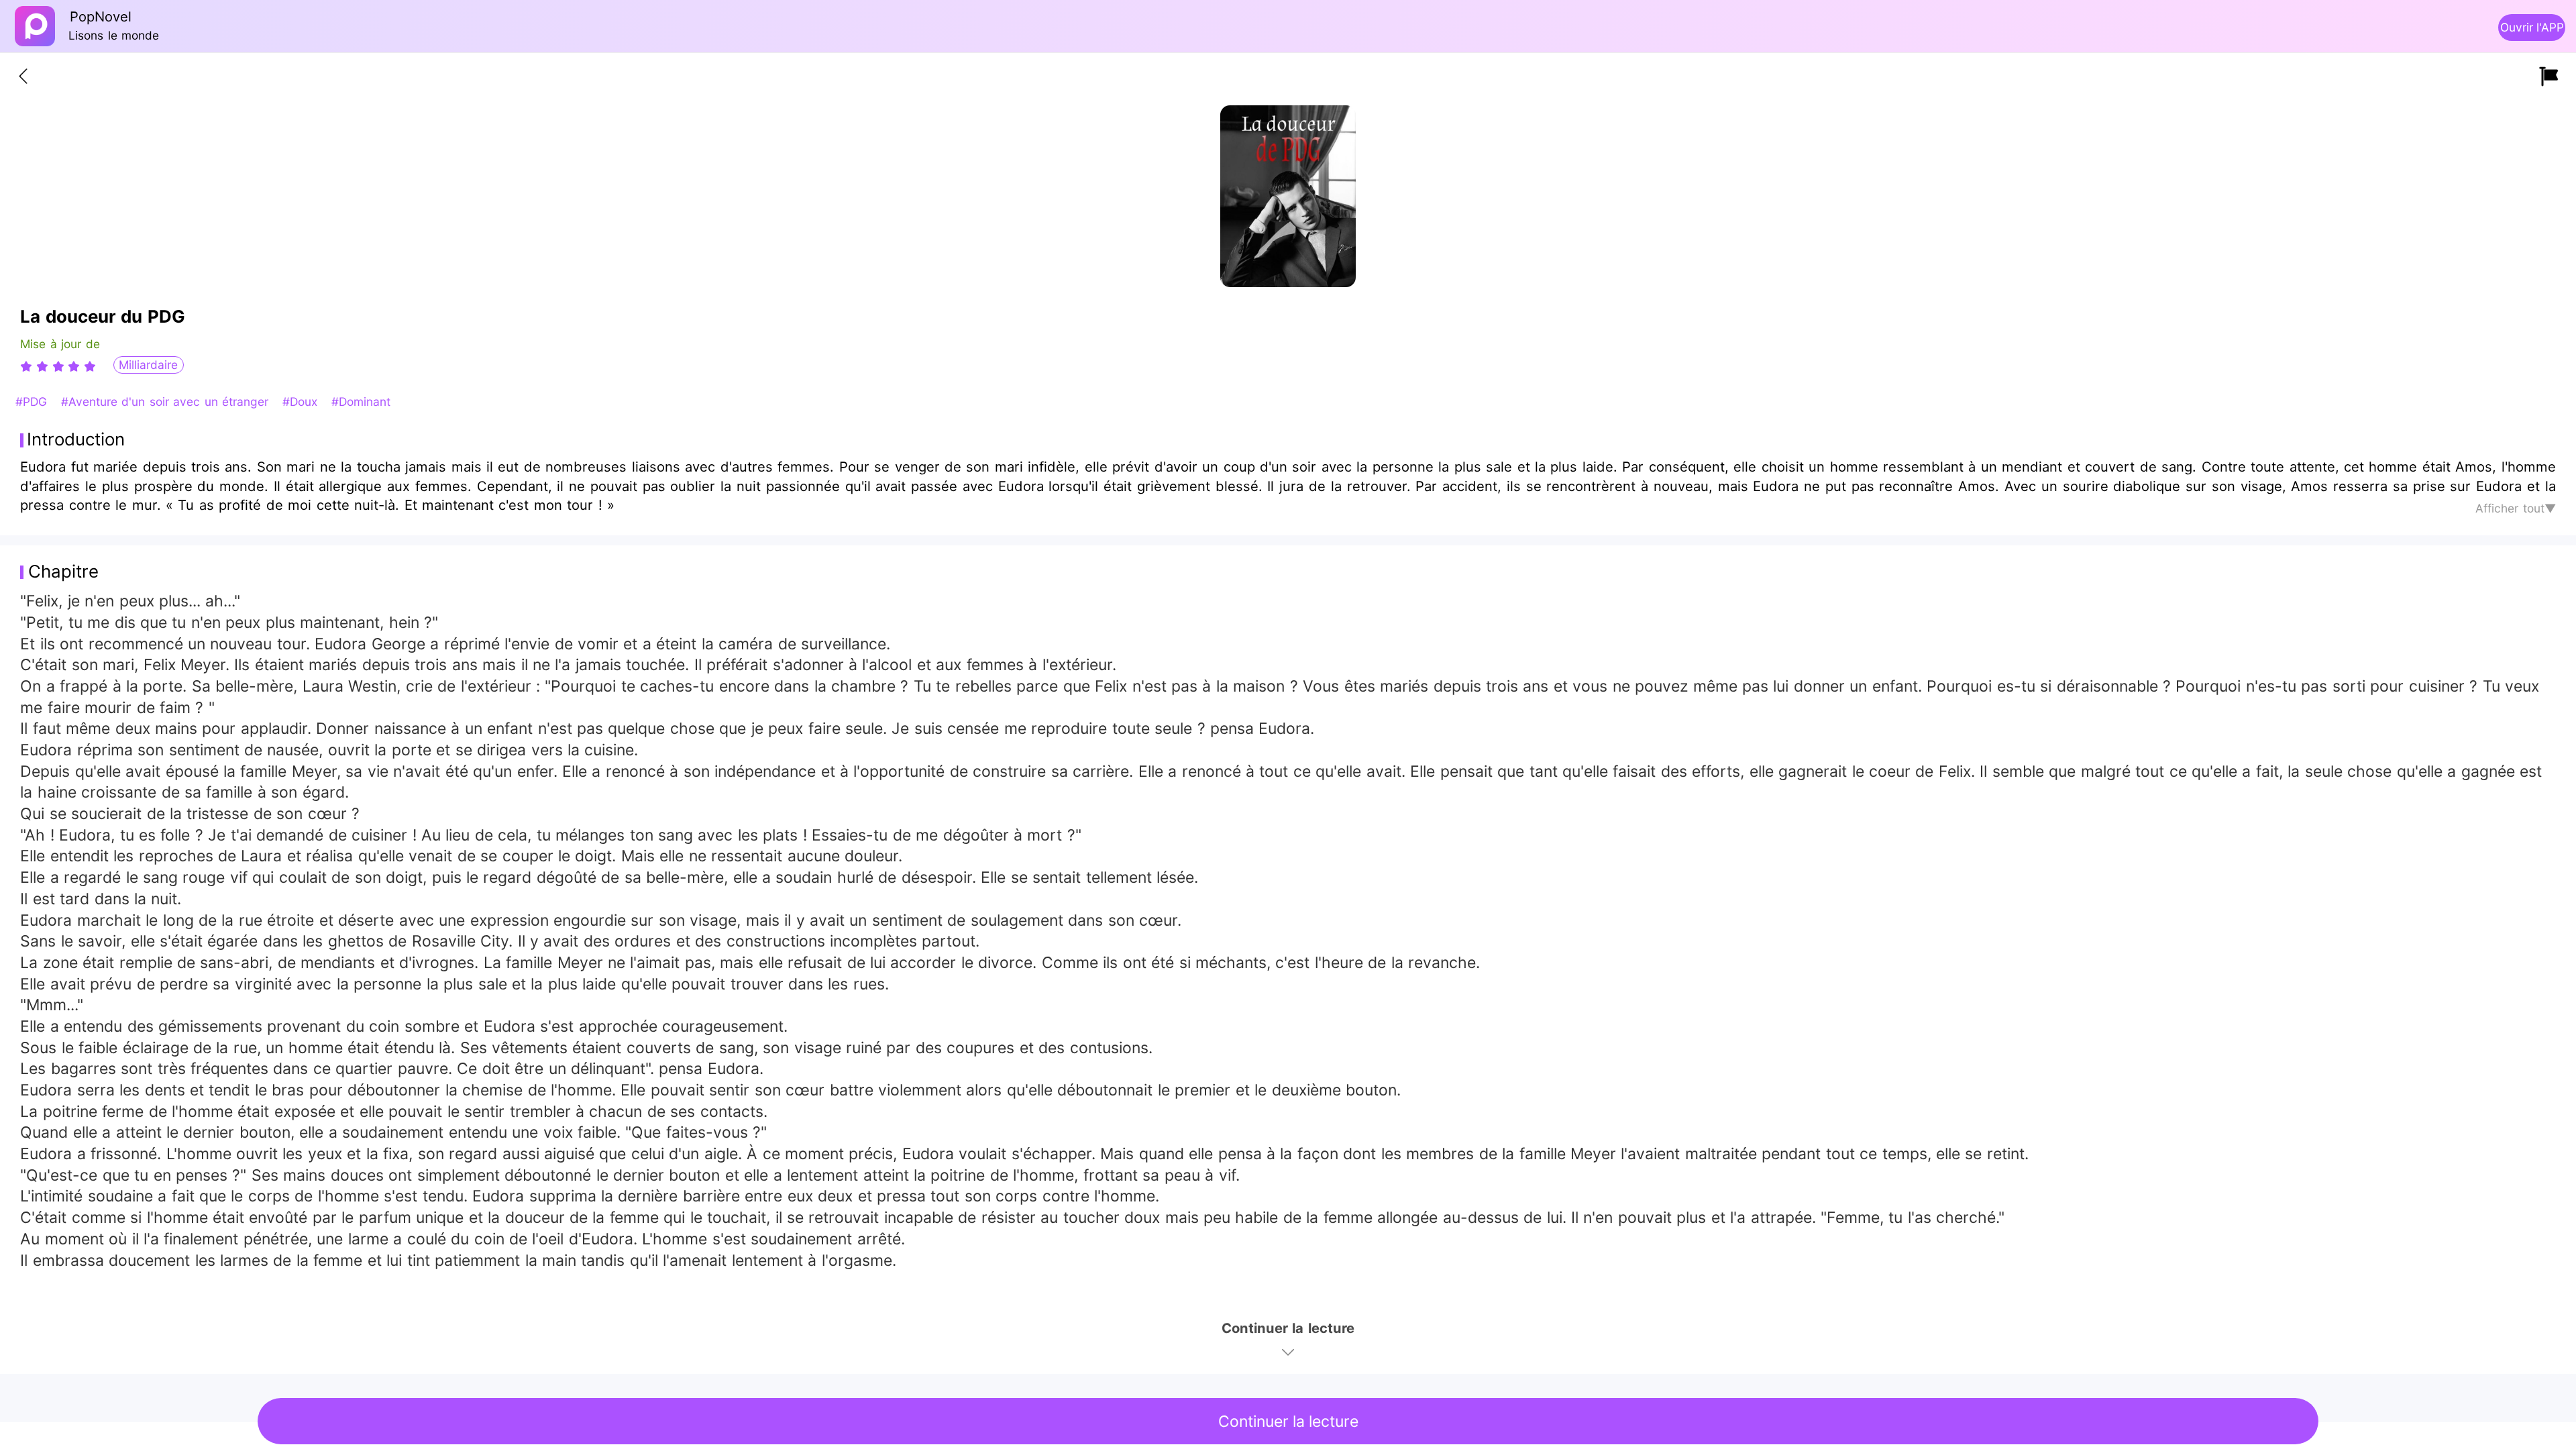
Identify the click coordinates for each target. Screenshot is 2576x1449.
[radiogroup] (58, 366)
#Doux (302, 401)
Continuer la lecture (1288, 1421)
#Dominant (361, 401)
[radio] (28, 366)
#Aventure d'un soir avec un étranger (167, 401)
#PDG (33, 401)
